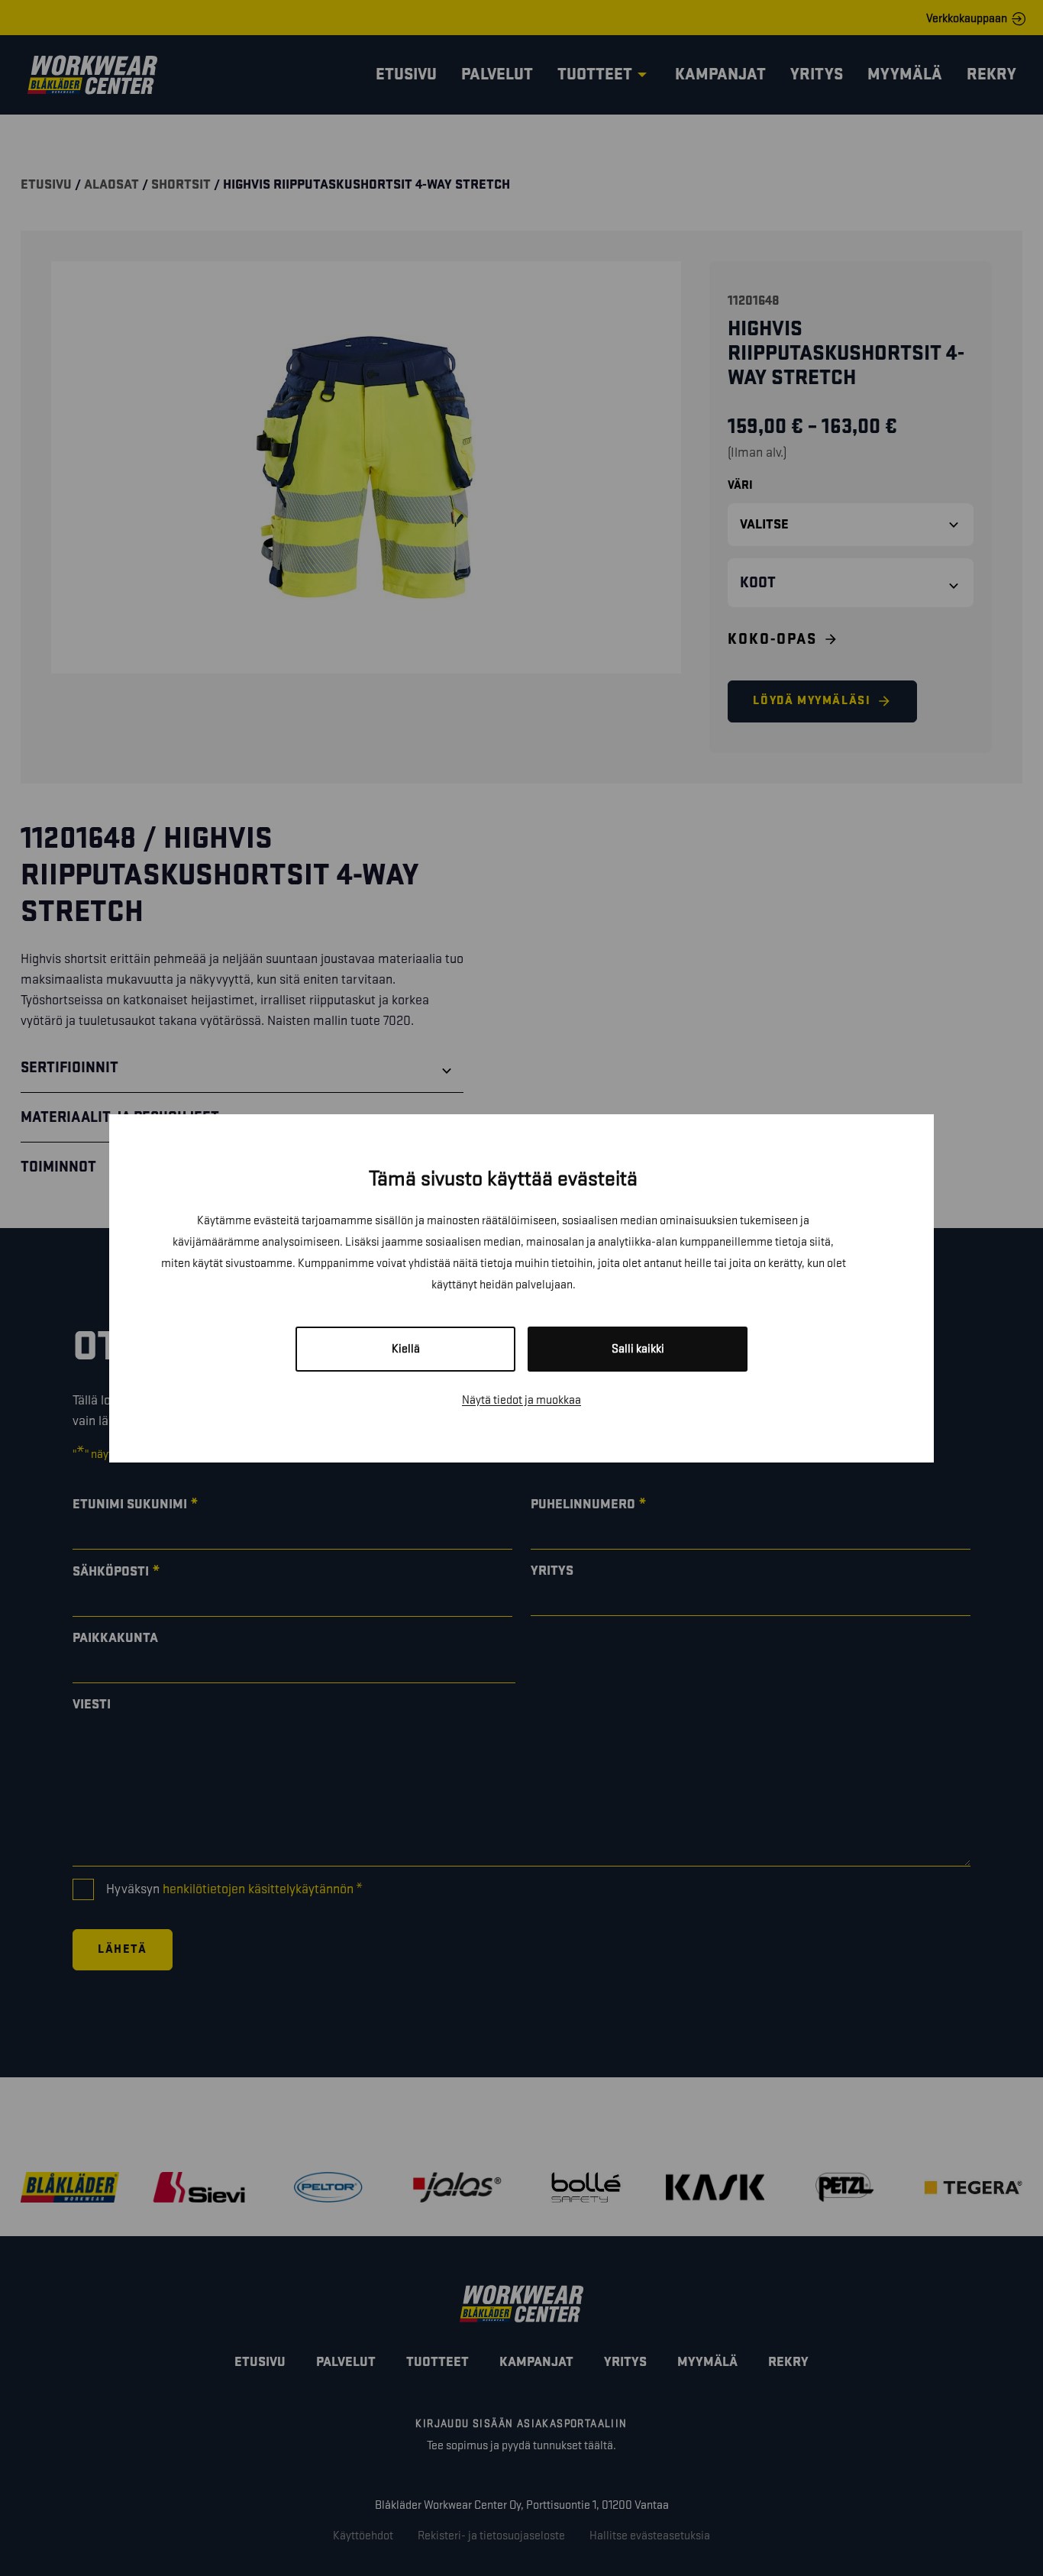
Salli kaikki (638, 1349)
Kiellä (406, 1349)
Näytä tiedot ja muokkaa (521, 1400)
